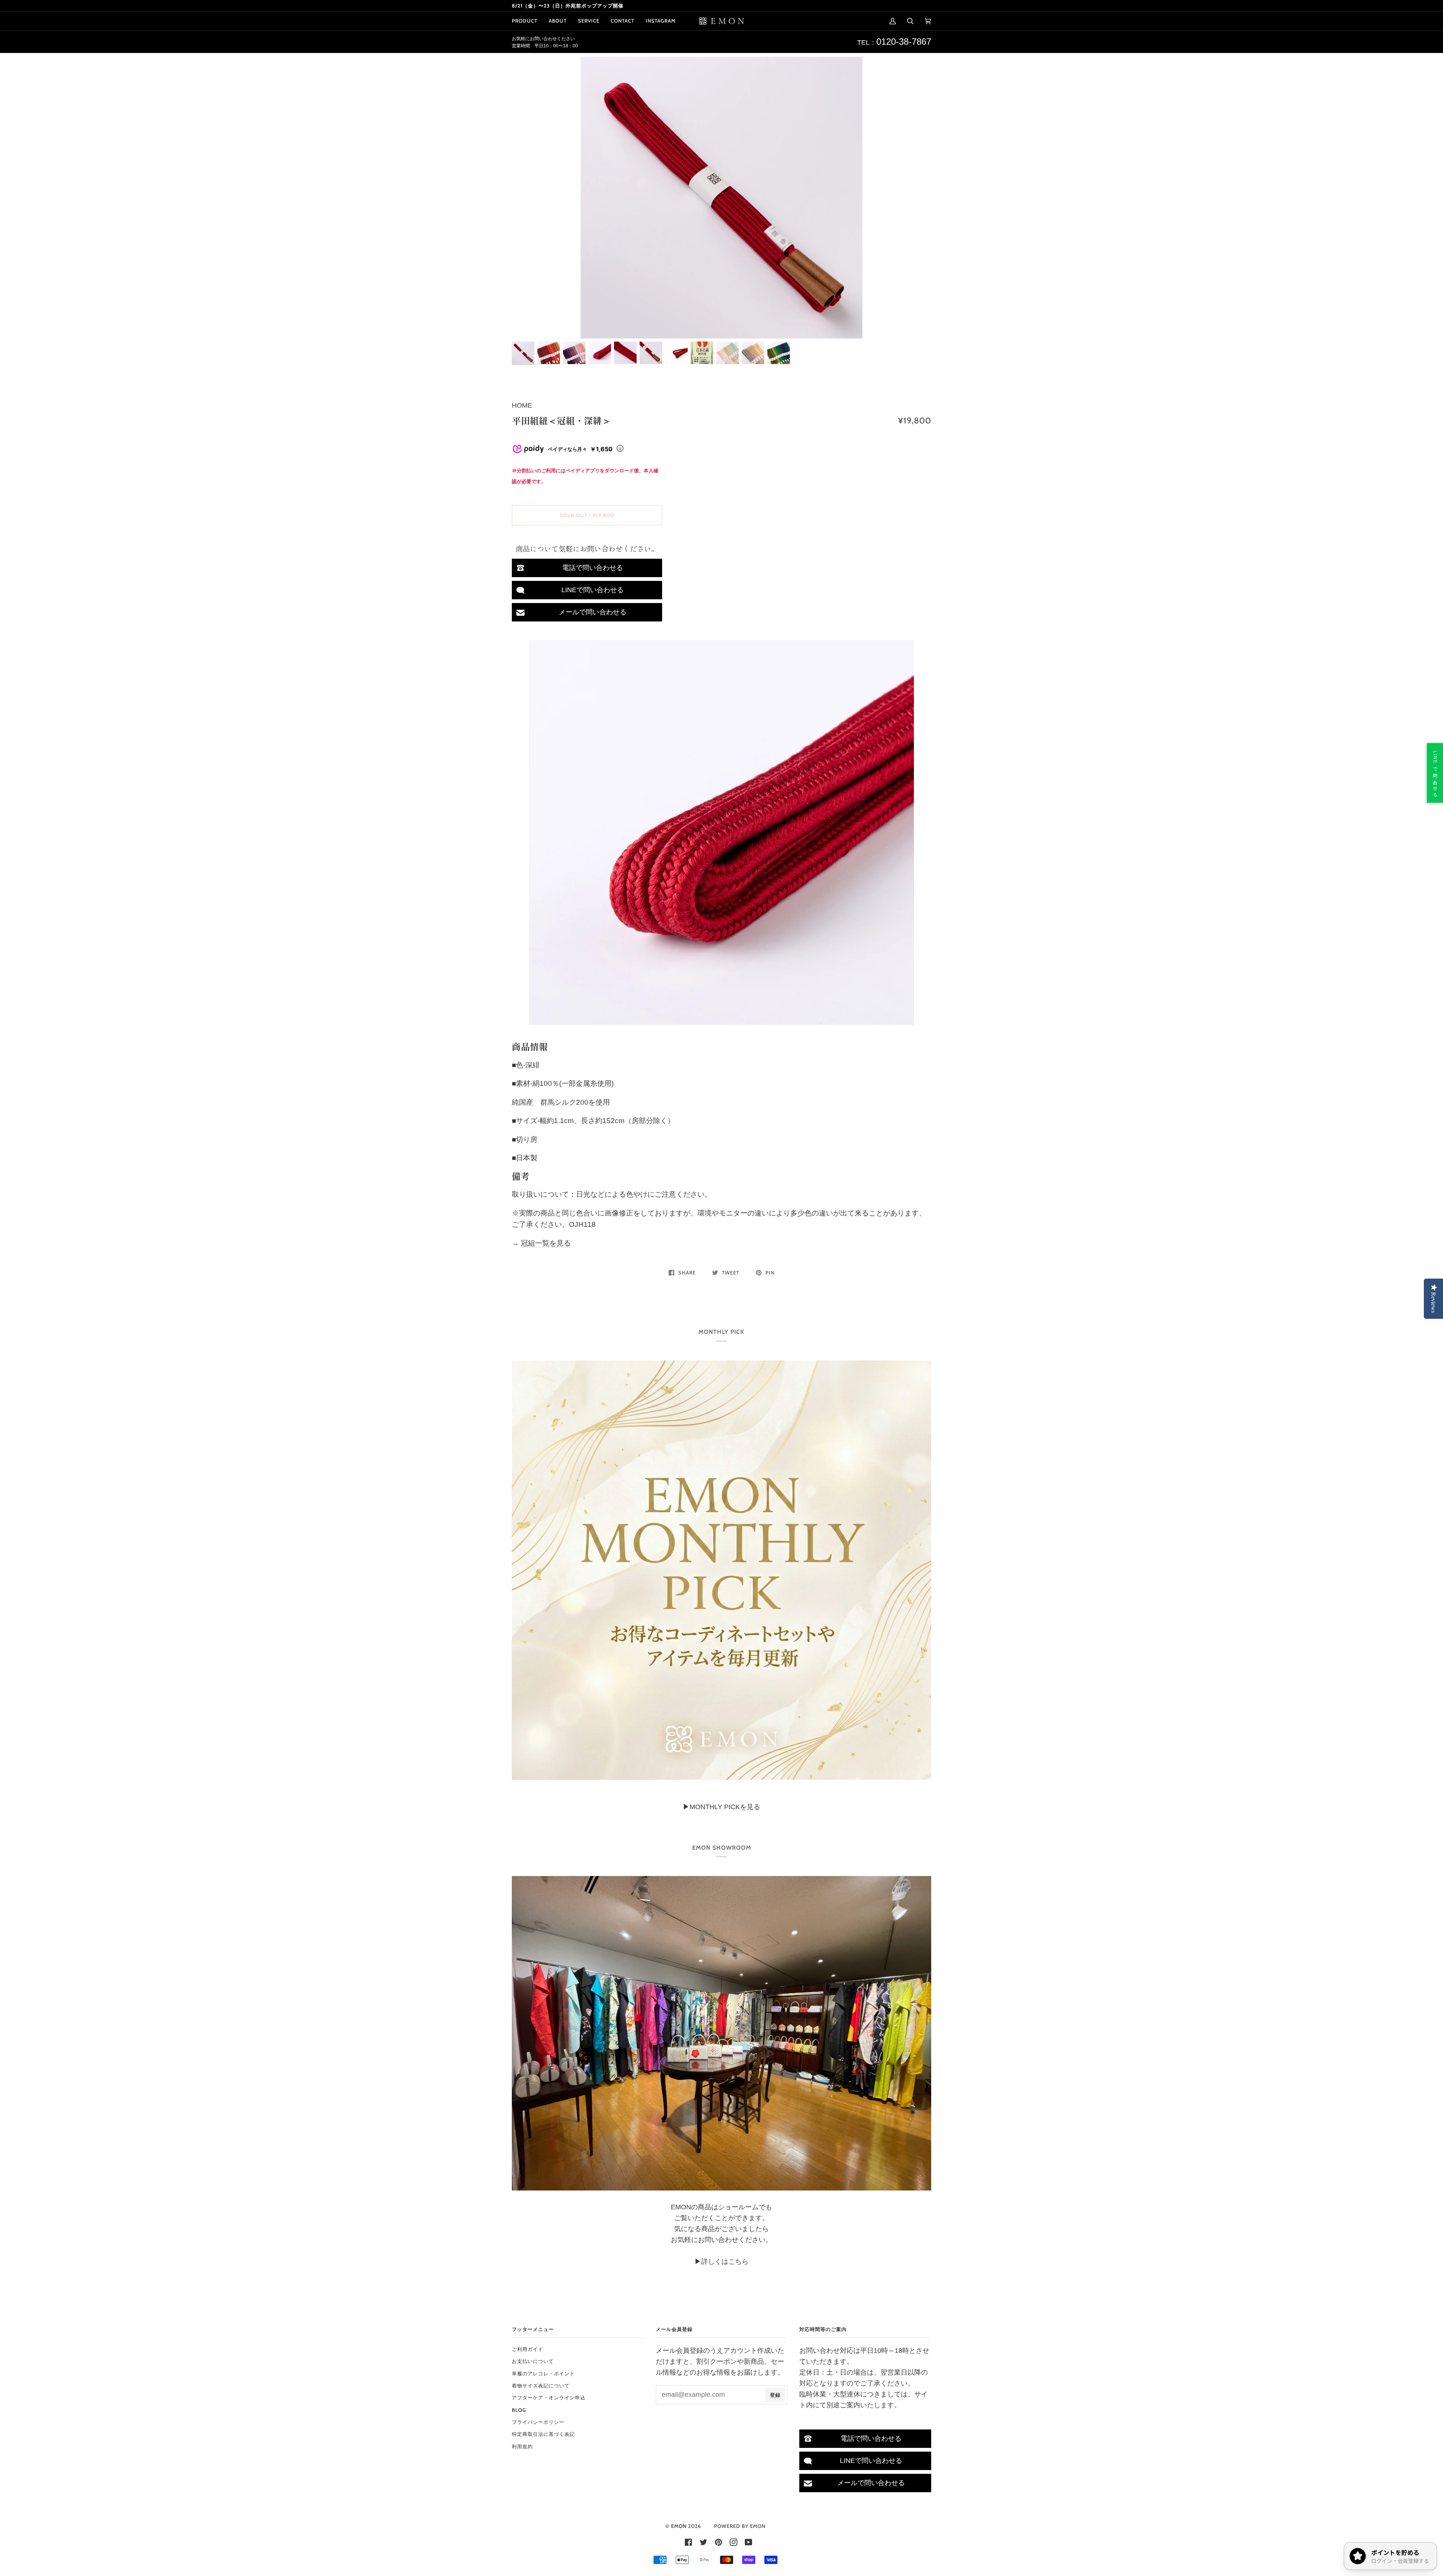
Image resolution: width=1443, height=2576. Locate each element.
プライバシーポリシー (538, 2422)
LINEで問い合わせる (593, 590)
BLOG (519, 2410)
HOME (522, 405)
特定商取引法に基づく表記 (543, 2434)
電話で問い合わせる (593, 568)
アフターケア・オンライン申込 (549, 2398)
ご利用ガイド (528, 2349)
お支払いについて (533, 2361)
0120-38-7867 (904, 42)
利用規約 (522, 2446)
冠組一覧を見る (546, 1243)
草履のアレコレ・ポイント (543, 2373)
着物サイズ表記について (541, 2386)
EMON (679, 2526)
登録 (775, 2395)
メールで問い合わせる (593, 612)
